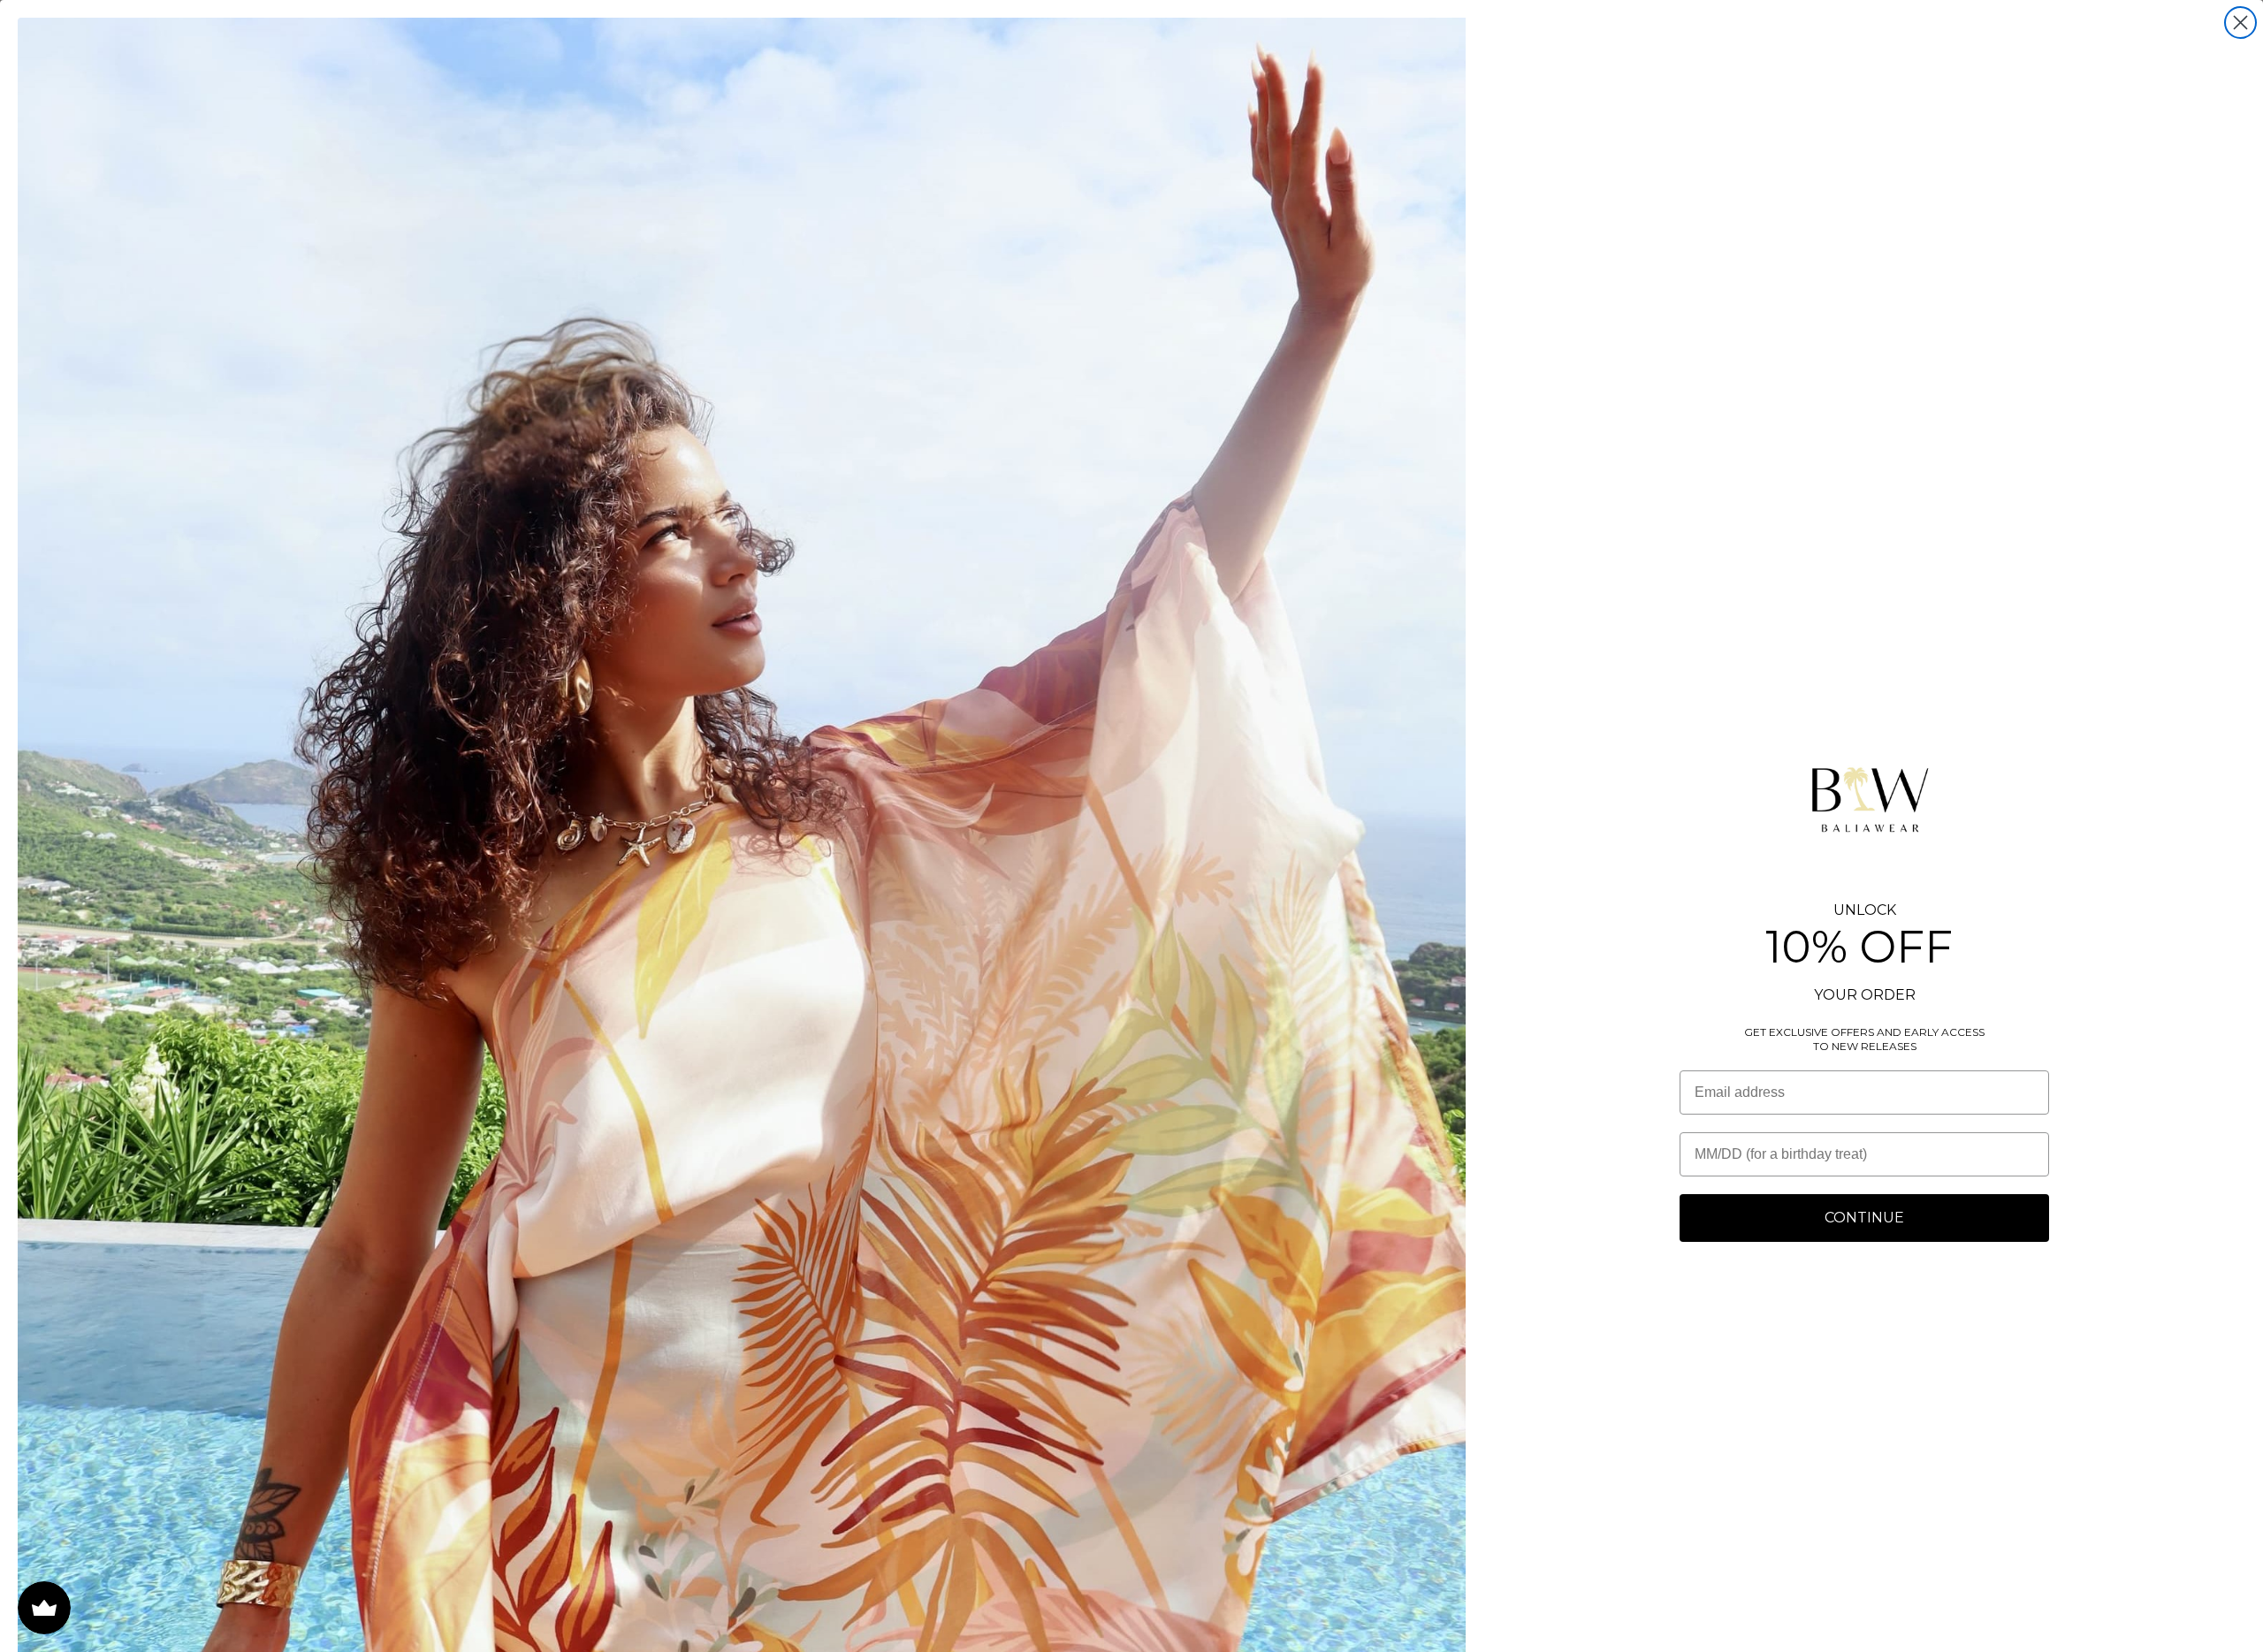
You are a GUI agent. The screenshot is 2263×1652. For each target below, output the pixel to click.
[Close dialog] (2240, 23)
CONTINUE (1864, 1218)
